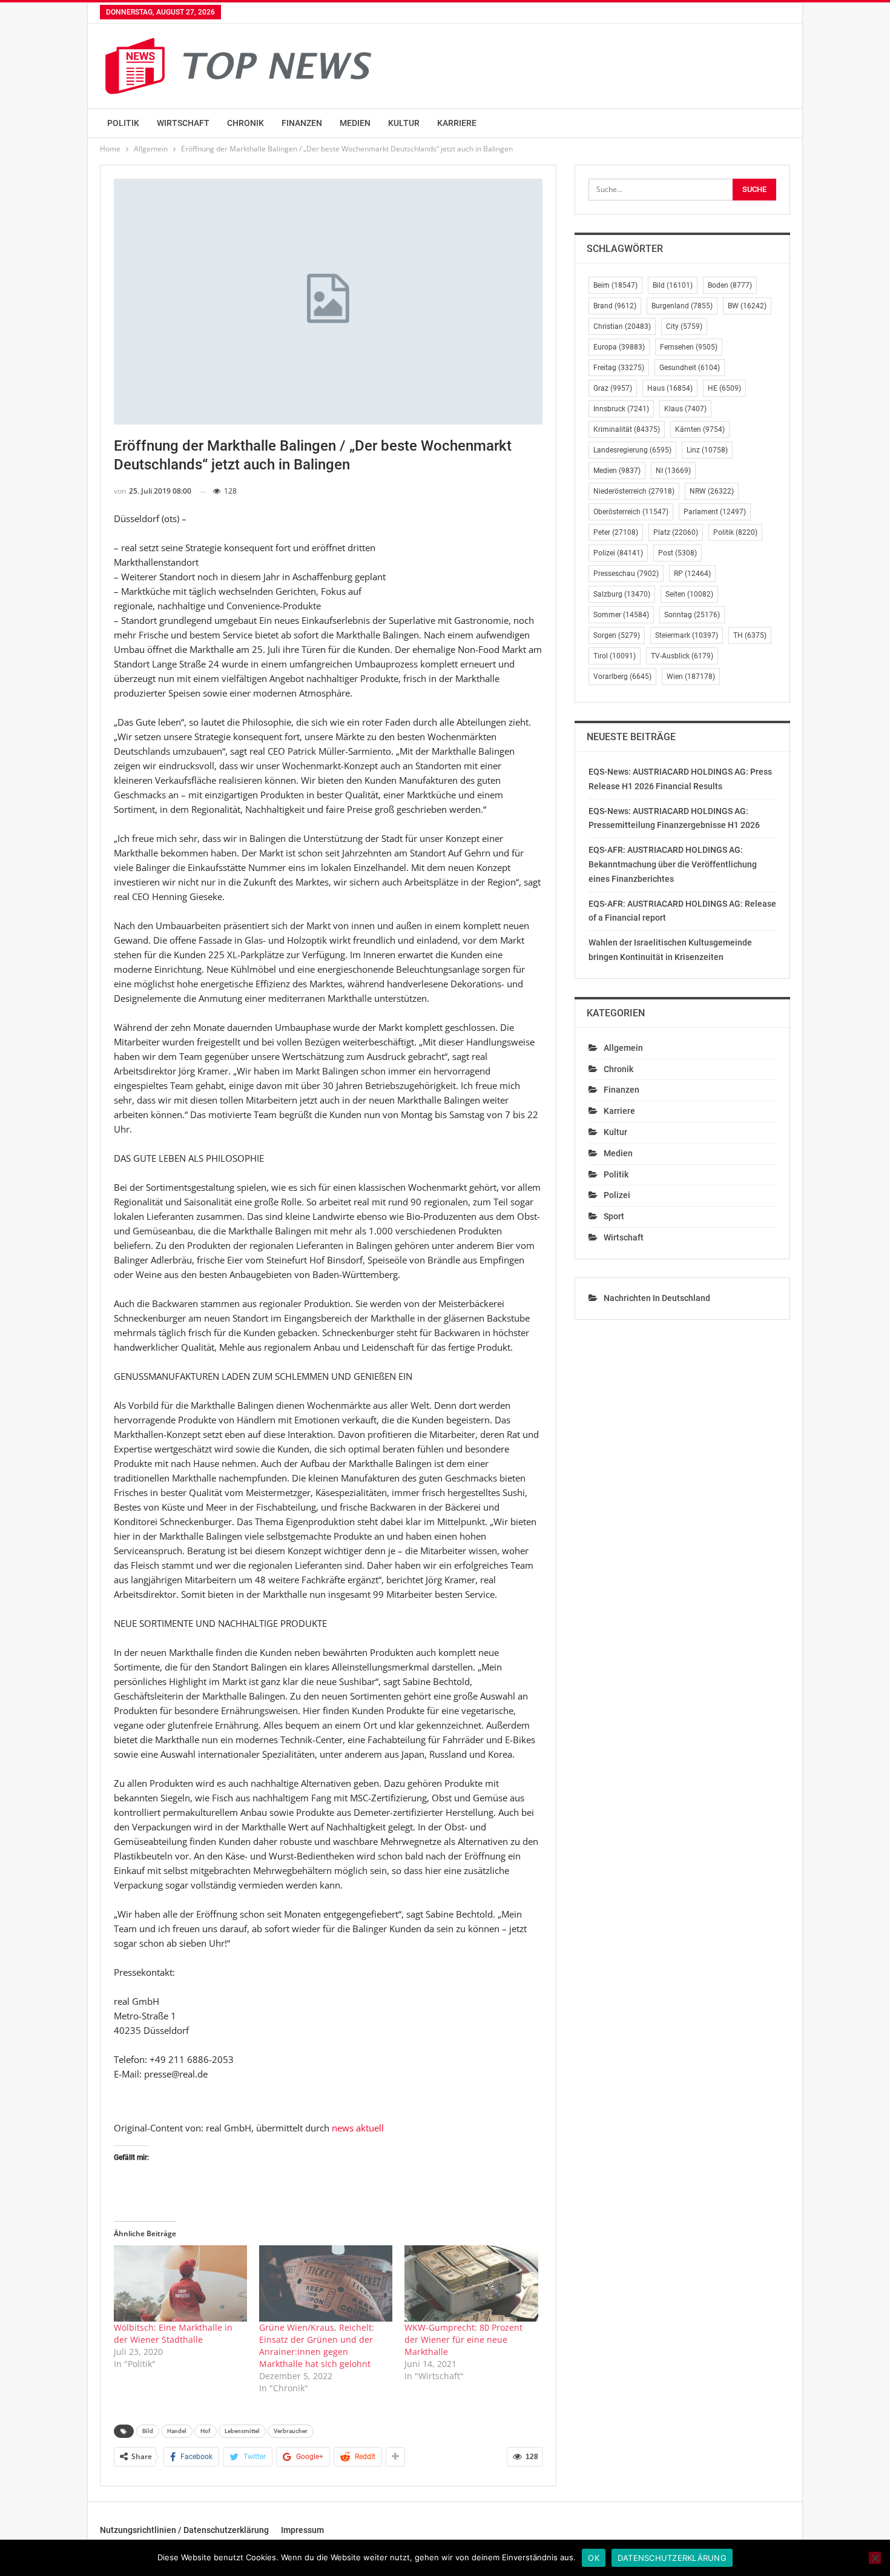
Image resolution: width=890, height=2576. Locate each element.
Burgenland (682, 306)
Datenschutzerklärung (672, 2558)
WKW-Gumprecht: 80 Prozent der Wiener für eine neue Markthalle (463, 2339)
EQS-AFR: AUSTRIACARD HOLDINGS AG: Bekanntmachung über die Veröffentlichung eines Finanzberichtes (673, 864)
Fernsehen (689, 347)
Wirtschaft (183, 123)
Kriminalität (627, 429)
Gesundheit (690, 368)
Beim (615, 285)
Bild (148, 2431)
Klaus (685, 409)
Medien (355, 123)
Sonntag (692, 615)
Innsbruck (621, 409)
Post (677, 553)
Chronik (246, 123)
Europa (619, 347)
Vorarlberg (622, 677)
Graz (613, 388)
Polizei (618, 553)
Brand (615, 306)
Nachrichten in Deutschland (657, 1298)
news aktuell (358, 2128)
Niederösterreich (634, 491)
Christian (622, 326)
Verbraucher (291, 2431)
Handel (177, 2431)
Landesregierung (632, 450)
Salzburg (622, 594)
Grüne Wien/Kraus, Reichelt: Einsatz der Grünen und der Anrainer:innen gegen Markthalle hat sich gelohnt (317, 2346)
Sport (614, 1216)
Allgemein (623, 1048)
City (684, 326)
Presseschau (626, 574)
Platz (676, 532)
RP (692, 574)
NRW (712, 491)
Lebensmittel (242, 2431)
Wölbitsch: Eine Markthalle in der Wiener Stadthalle (173, 2333)
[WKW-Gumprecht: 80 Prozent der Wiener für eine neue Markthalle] (471, 2283)
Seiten (689, 594)
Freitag (619, 368)
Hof (206, 2431)
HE (724, 388)
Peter (616, 532)
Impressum (302, 2530)
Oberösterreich (631, 512)
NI (673, 471)
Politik (123, 123)
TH (750, 635)
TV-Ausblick (682, 656)
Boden (730, 285)
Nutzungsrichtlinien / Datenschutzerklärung (184, 2530)
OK (594, 2558)
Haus (670, 388)
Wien (691, 677)
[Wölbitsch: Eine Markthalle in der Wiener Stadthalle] (180, 2283)
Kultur (404, 123)
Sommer (621, 615)
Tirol (615, 656)
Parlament (715, 512)
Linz (707, 450)
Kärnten (700, 429)
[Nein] (875, 2558)
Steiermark (687, 635)
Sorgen (617, 635)
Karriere (457, 123)
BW (747, 306)
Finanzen (302, 123)
